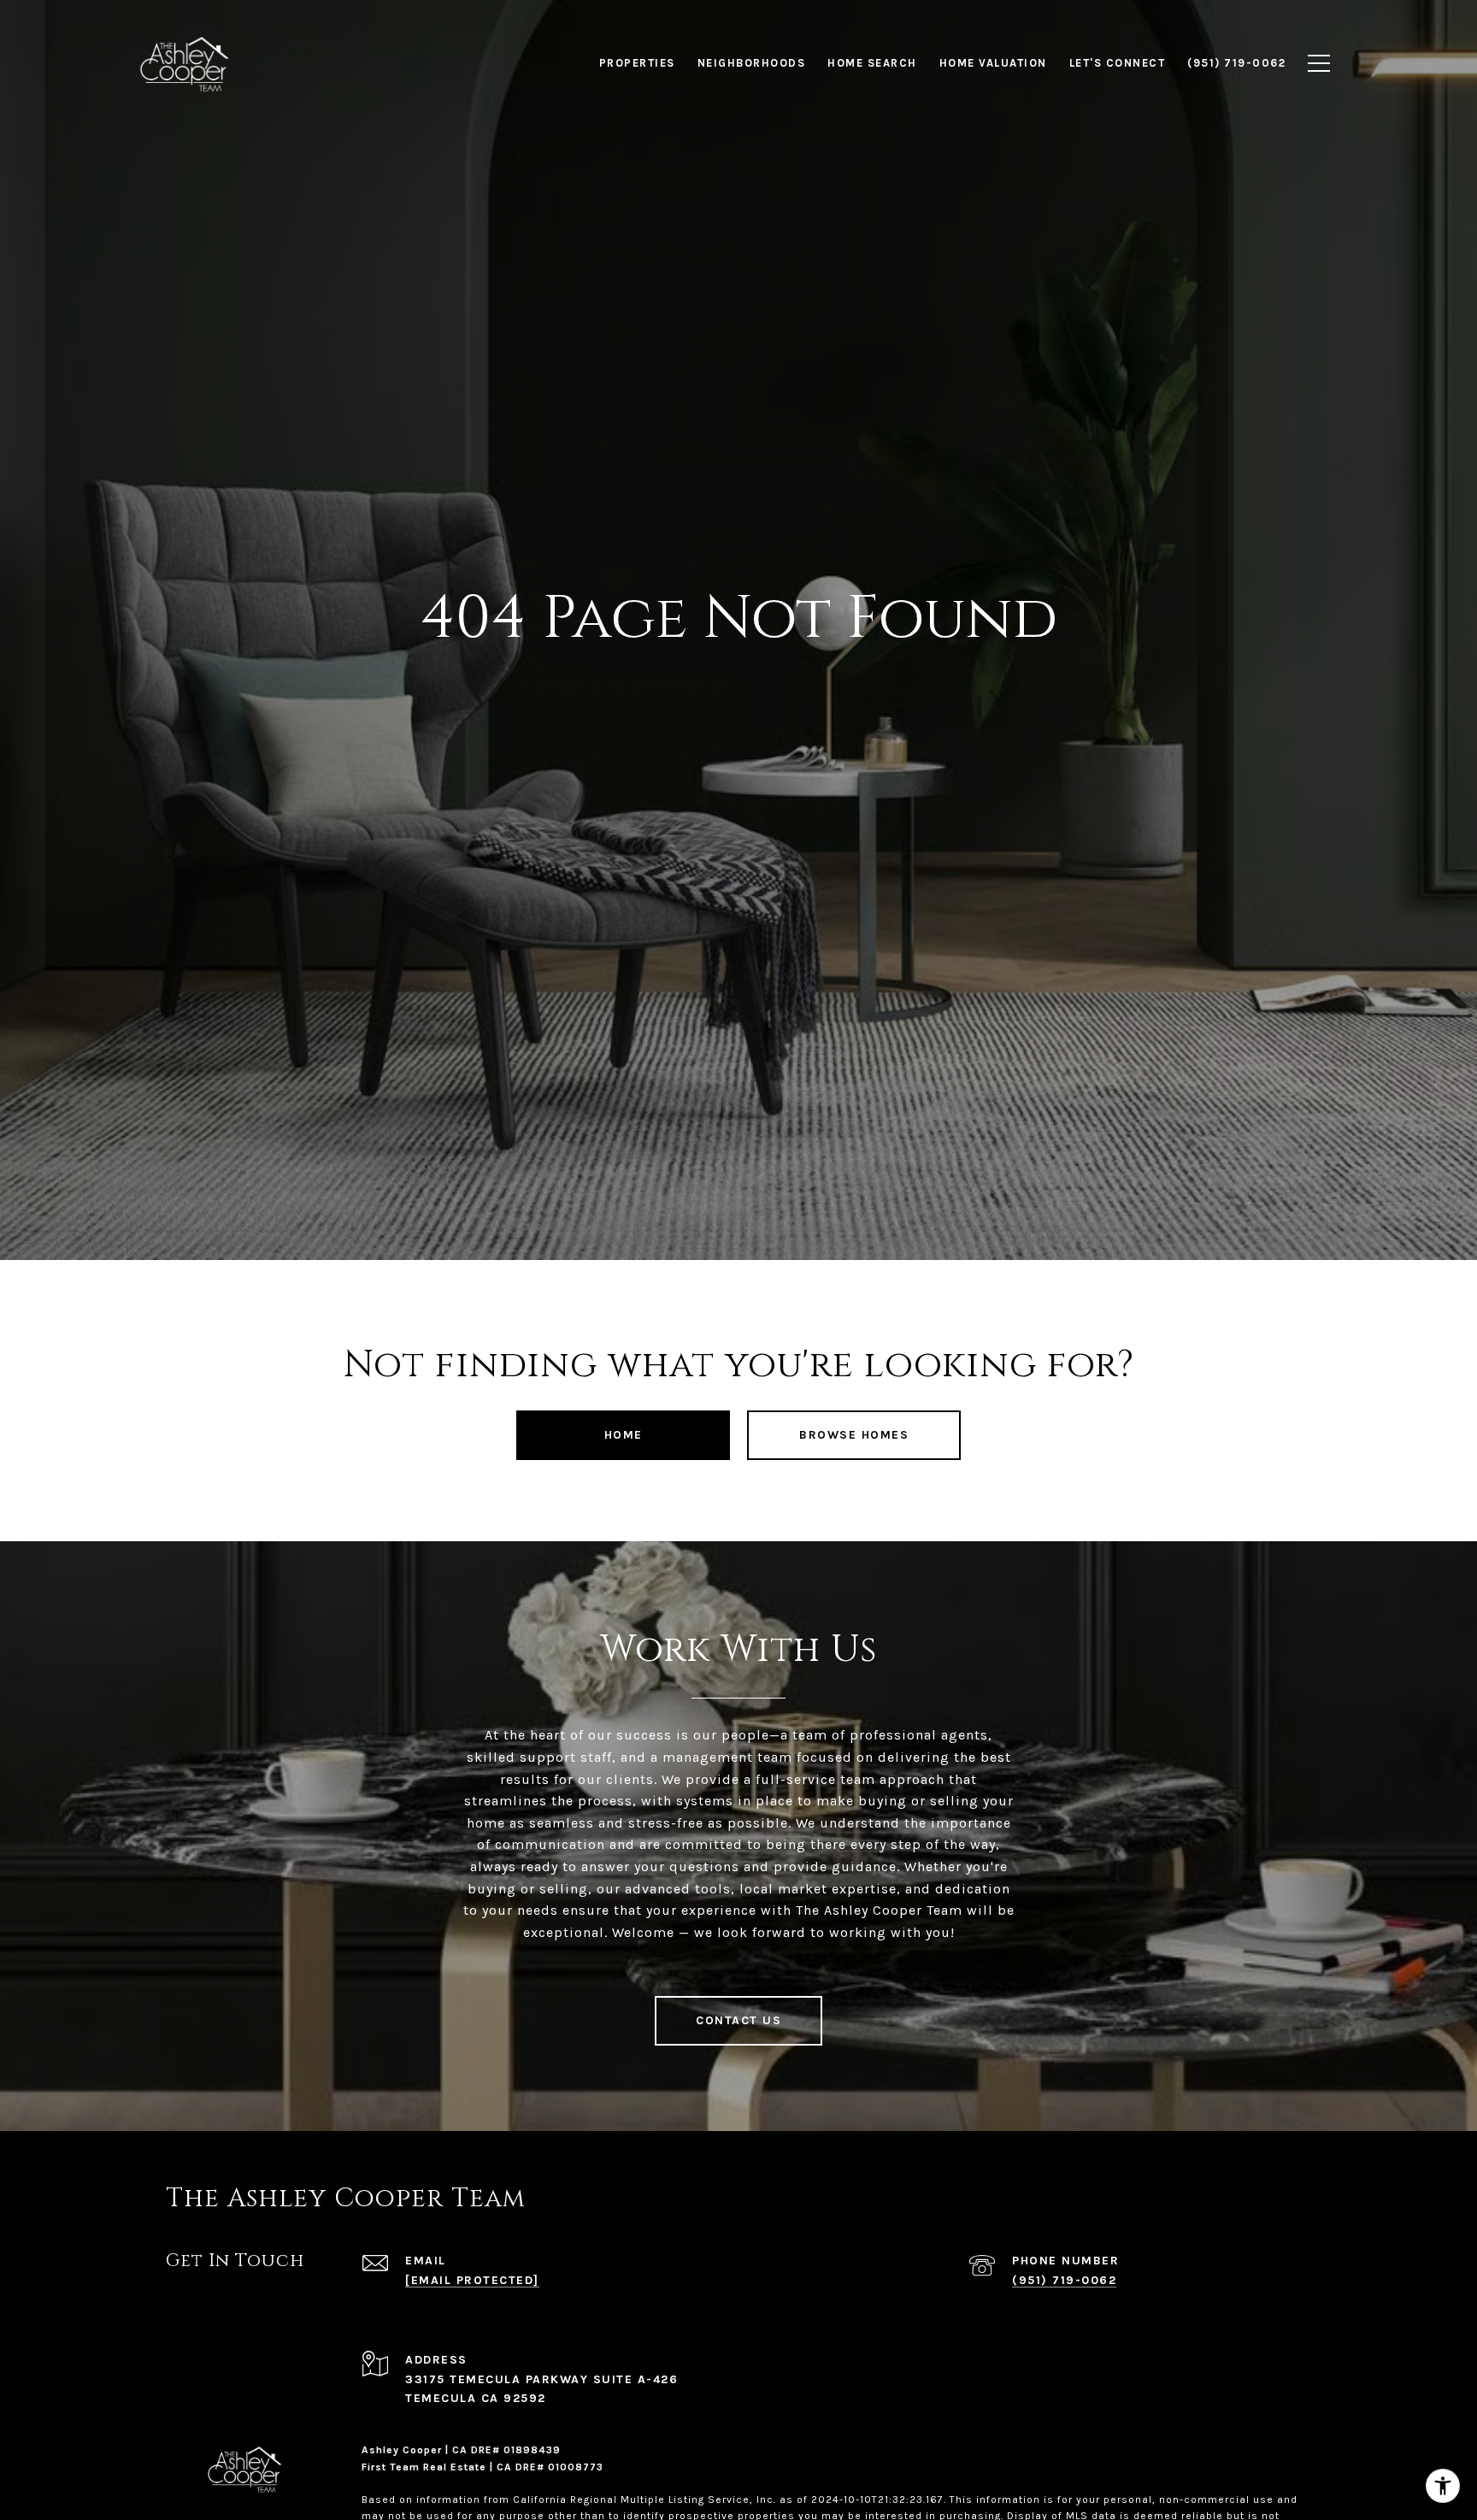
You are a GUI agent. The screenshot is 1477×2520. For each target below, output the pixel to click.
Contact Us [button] (738, 2020)
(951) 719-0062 (1064, 2280)
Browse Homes (854, 1435)
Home (624, 1435)
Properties (637, 63)
